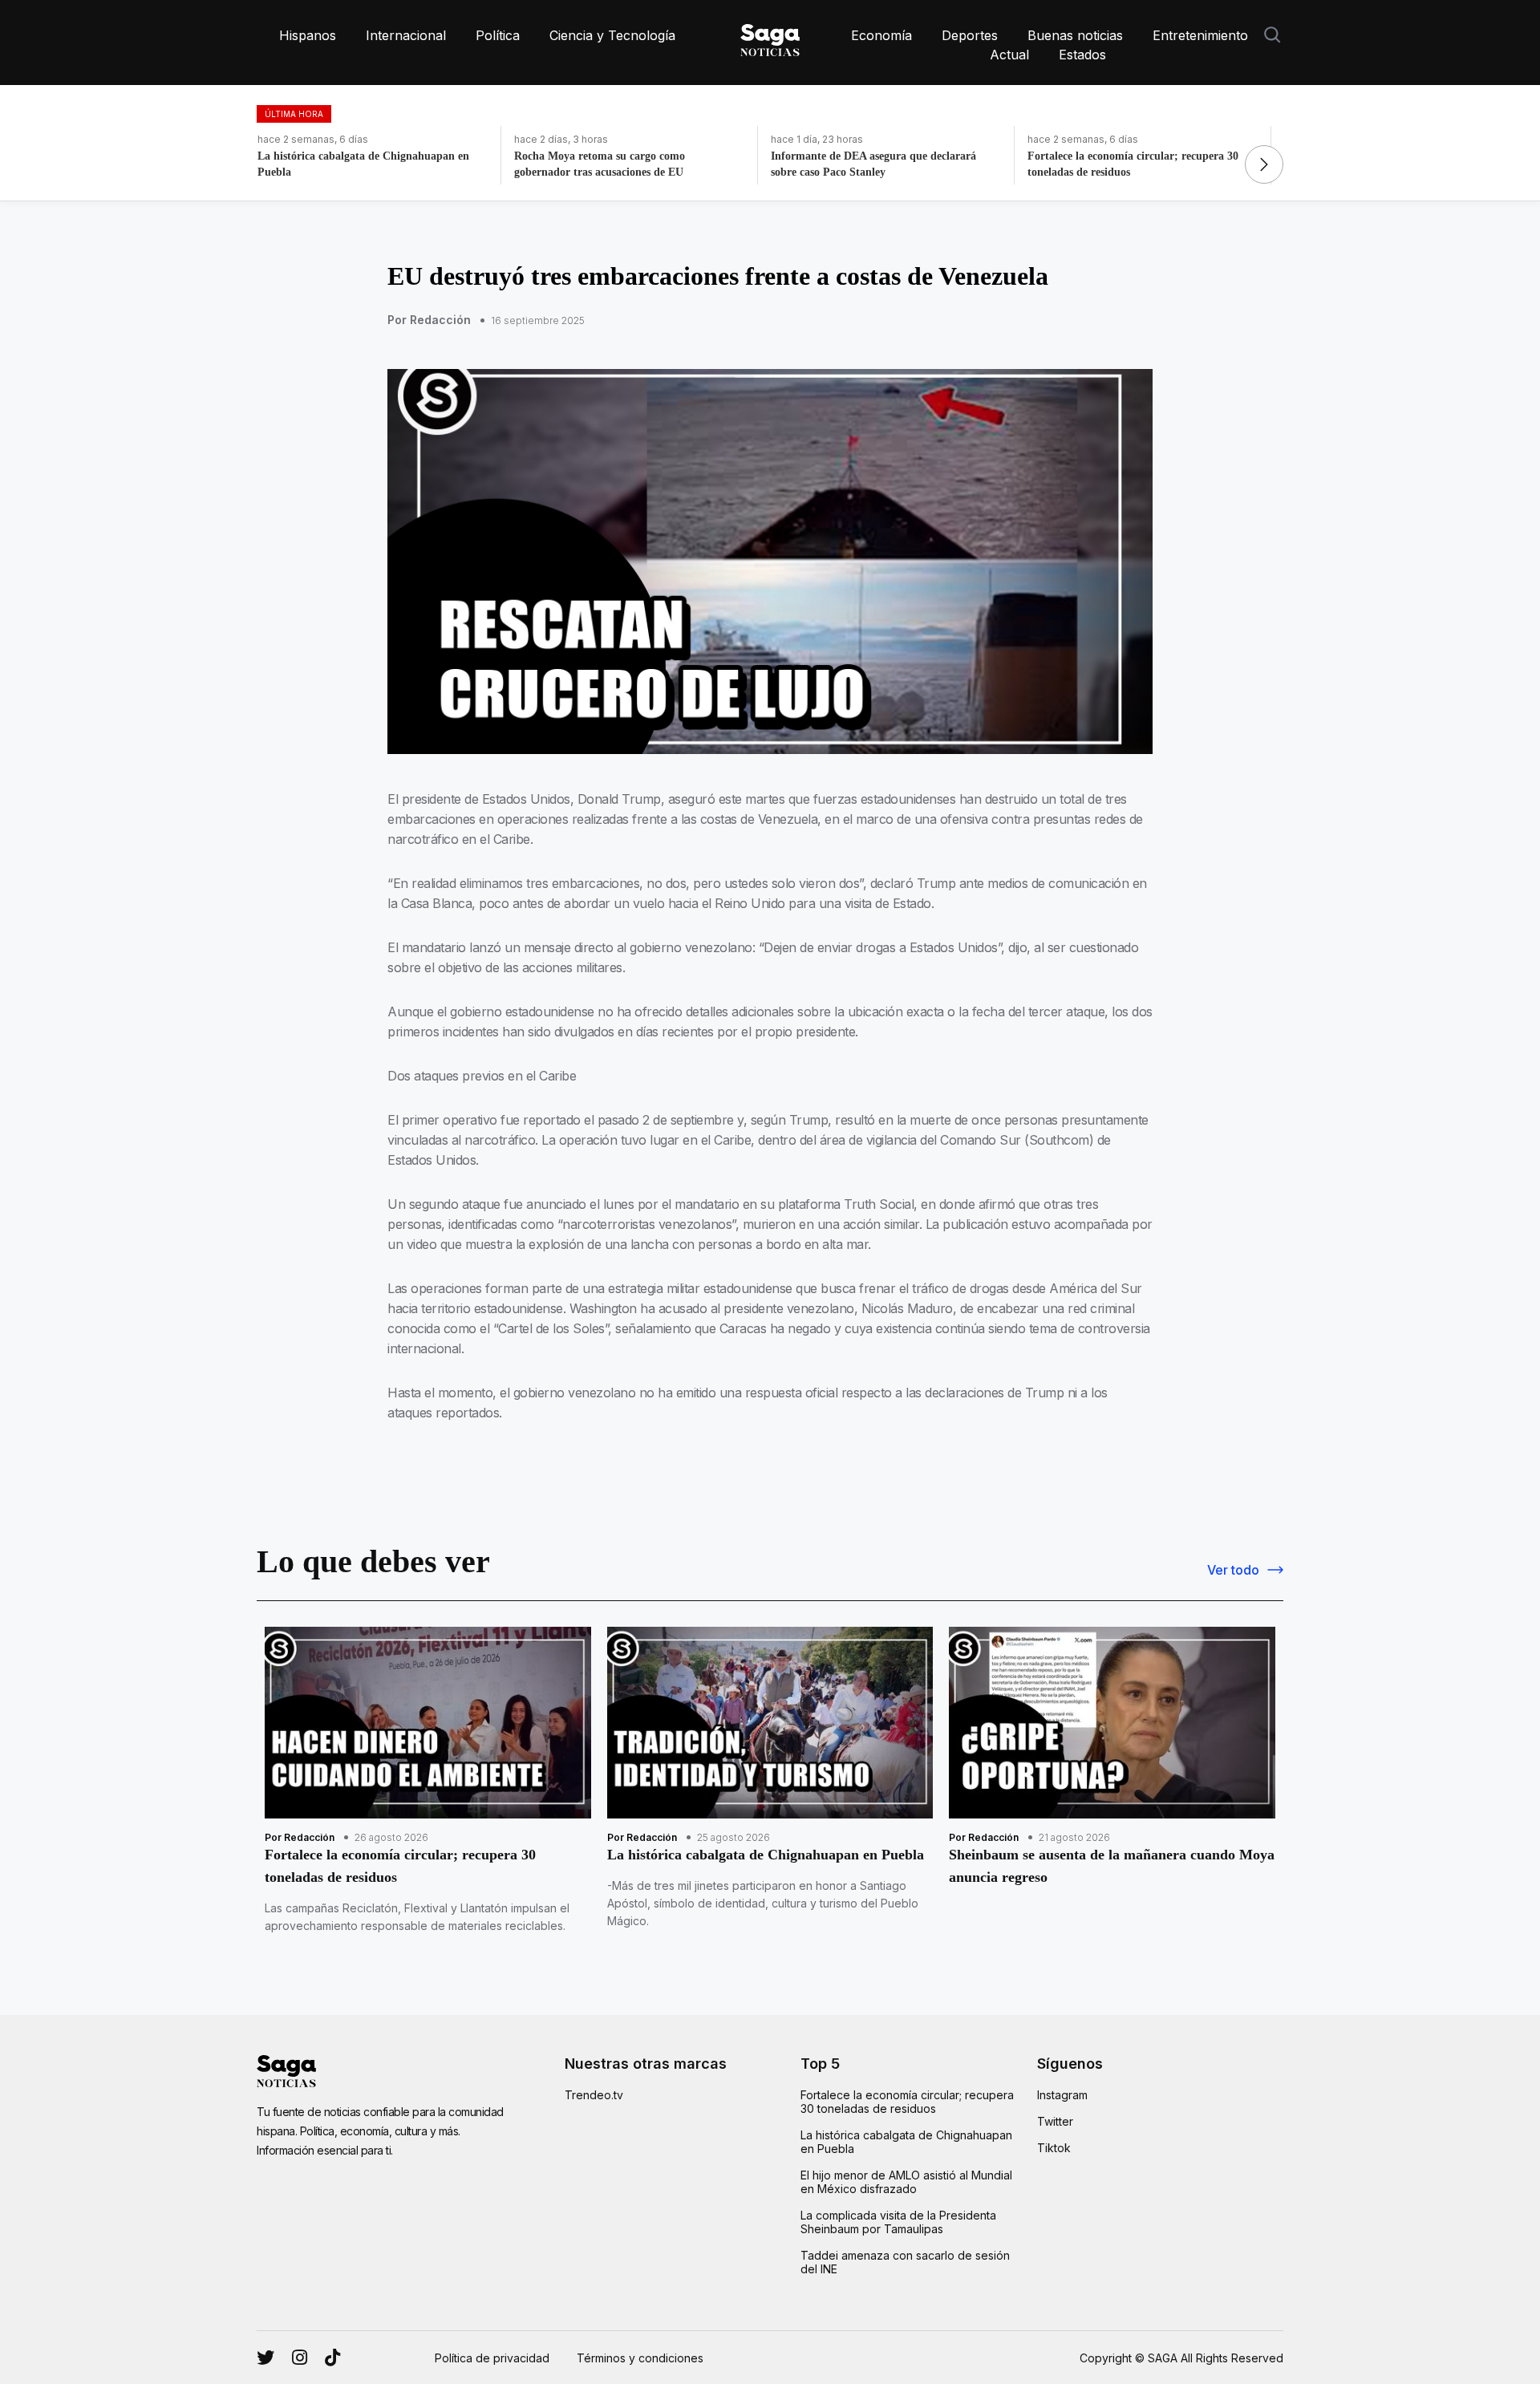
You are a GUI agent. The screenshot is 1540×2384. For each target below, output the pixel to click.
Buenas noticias (1075, 35)
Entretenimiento (1200, 35)
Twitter (1055, 2121)
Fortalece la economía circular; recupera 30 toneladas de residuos (907, 2102)
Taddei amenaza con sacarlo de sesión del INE (905, 2262)
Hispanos (308, 35)
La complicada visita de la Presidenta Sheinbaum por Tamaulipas (898, 2222)
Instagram (1062, 2095)
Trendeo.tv (594, 2095)
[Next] (1264, 164)
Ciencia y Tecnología (612, 35)
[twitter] (300, 2358)
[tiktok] (332, 2358)
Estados (1082, 55)
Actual (1009, 55)
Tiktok (1054, 2148)
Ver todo (1233, 1570)
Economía (881, 35)
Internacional (406, 35)
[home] (770, 37)
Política (498, 35)
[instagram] (265, 2358)
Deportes (970, 35)
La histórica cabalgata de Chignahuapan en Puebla (906, 2142)
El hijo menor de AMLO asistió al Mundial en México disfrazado (906, 2182)
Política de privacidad (492, 2358)
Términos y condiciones (640, 2358)
